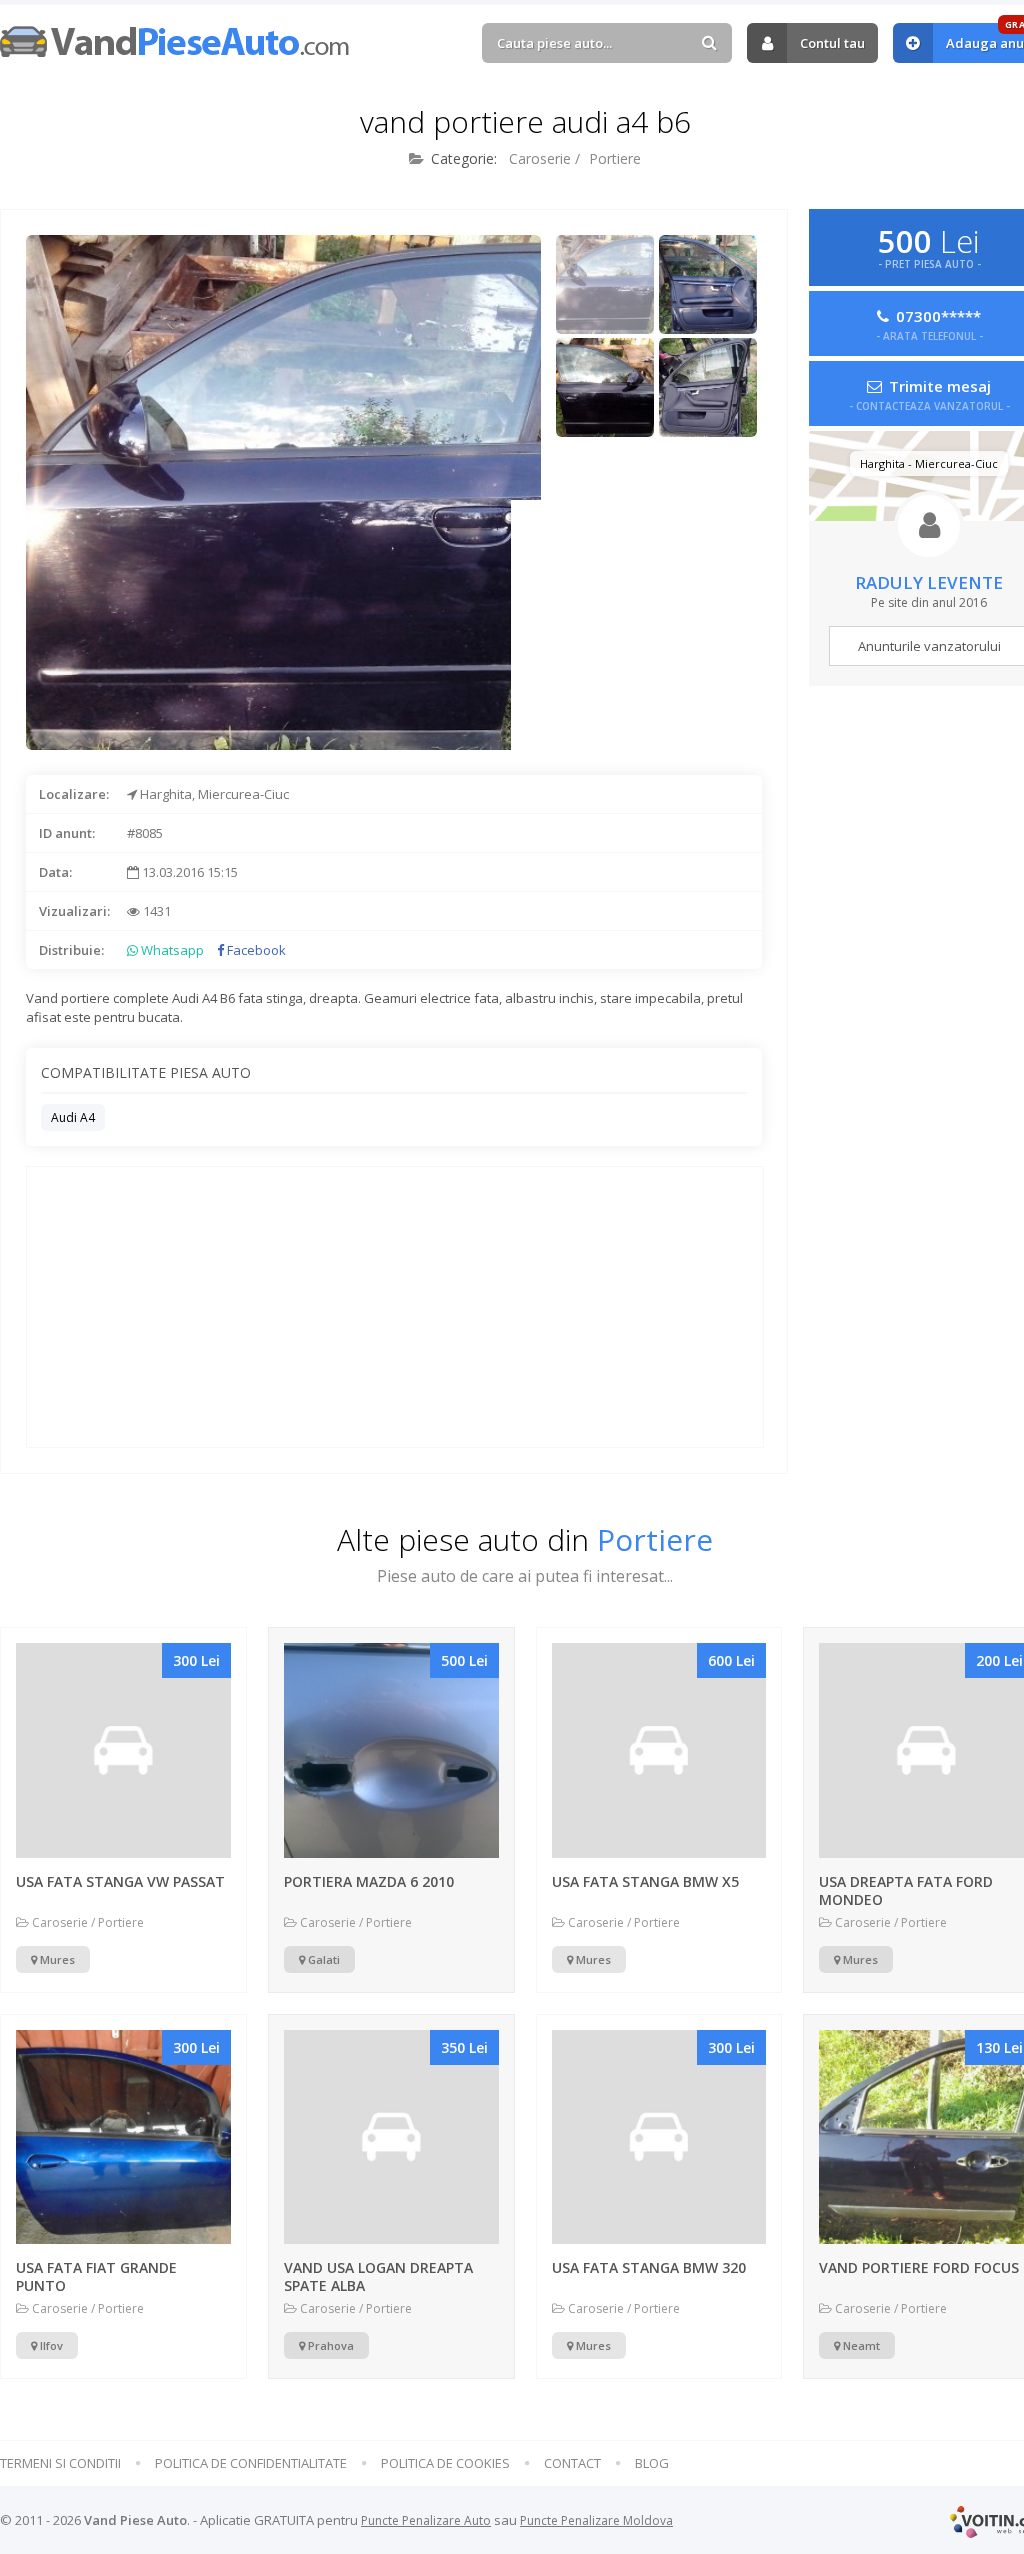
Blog (652, 2463)
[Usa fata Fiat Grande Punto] (123, 2137)
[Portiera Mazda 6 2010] (391, 1750)
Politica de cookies (445, 2463)
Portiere (615, 158)
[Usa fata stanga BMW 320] (659, 2137)
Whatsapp (171, 950)
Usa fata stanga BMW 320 (649, 2267)
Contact (572, 2463)
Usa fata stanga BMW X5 (645, 1881)
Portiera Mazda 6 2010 (369, 1881)
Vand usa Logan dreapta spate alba (378, 2276)
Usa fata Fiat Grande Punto (96, 2276)
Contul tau (832, 43)
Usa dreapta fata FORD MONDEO (906, 1890)
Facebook (255, 950)
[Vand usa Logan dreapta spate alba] (391, 2137)
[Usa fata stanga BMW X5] (659, 1750)
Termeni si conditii (60, 2463)
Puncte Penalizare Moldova (596, 2520)
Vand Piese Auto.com (175, 41)
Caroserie (540, 158)
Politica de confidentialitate (251, 2463)
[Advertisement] (636, 625)
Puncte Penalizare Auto (426, 2520)
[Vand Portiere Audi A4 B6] (605, 284)
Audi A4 (73, 1117)
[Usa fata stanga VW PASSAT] (123, 1750)
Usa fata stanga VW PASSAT (120, 1881)
